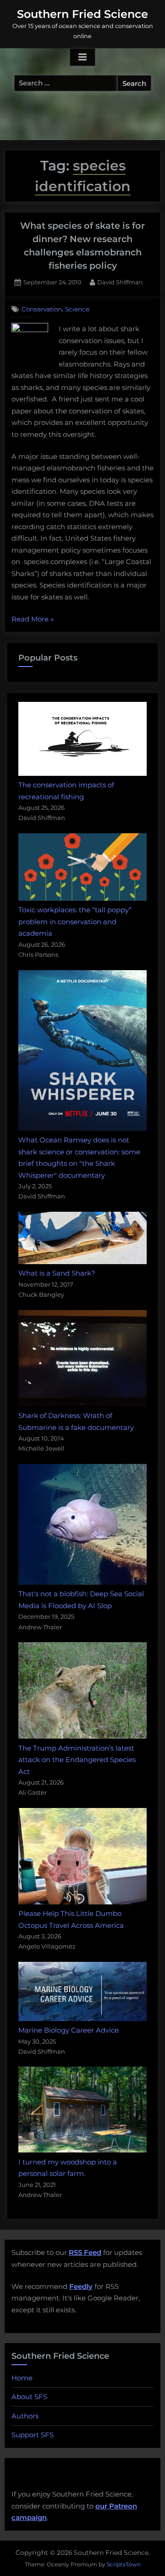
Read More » (33, 620)
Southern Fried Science (82, 14)
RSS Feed (85, 2252)
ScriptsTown (124, 2564)
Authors (25, 2416)
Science (77, 309)
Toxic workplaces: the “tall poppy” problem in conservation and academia (75, 921)
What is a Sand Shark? (57, 1273)
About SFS (29, 2397)
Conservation (42, 309)
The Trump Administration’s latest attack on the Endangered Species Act (77, 1760)
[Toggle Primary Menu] (82, 57)
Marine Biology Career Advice (69, 2030)
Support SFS (33, 2435)
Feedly (81, 2286)
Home (22, 2378)
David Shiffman (120, 282)
